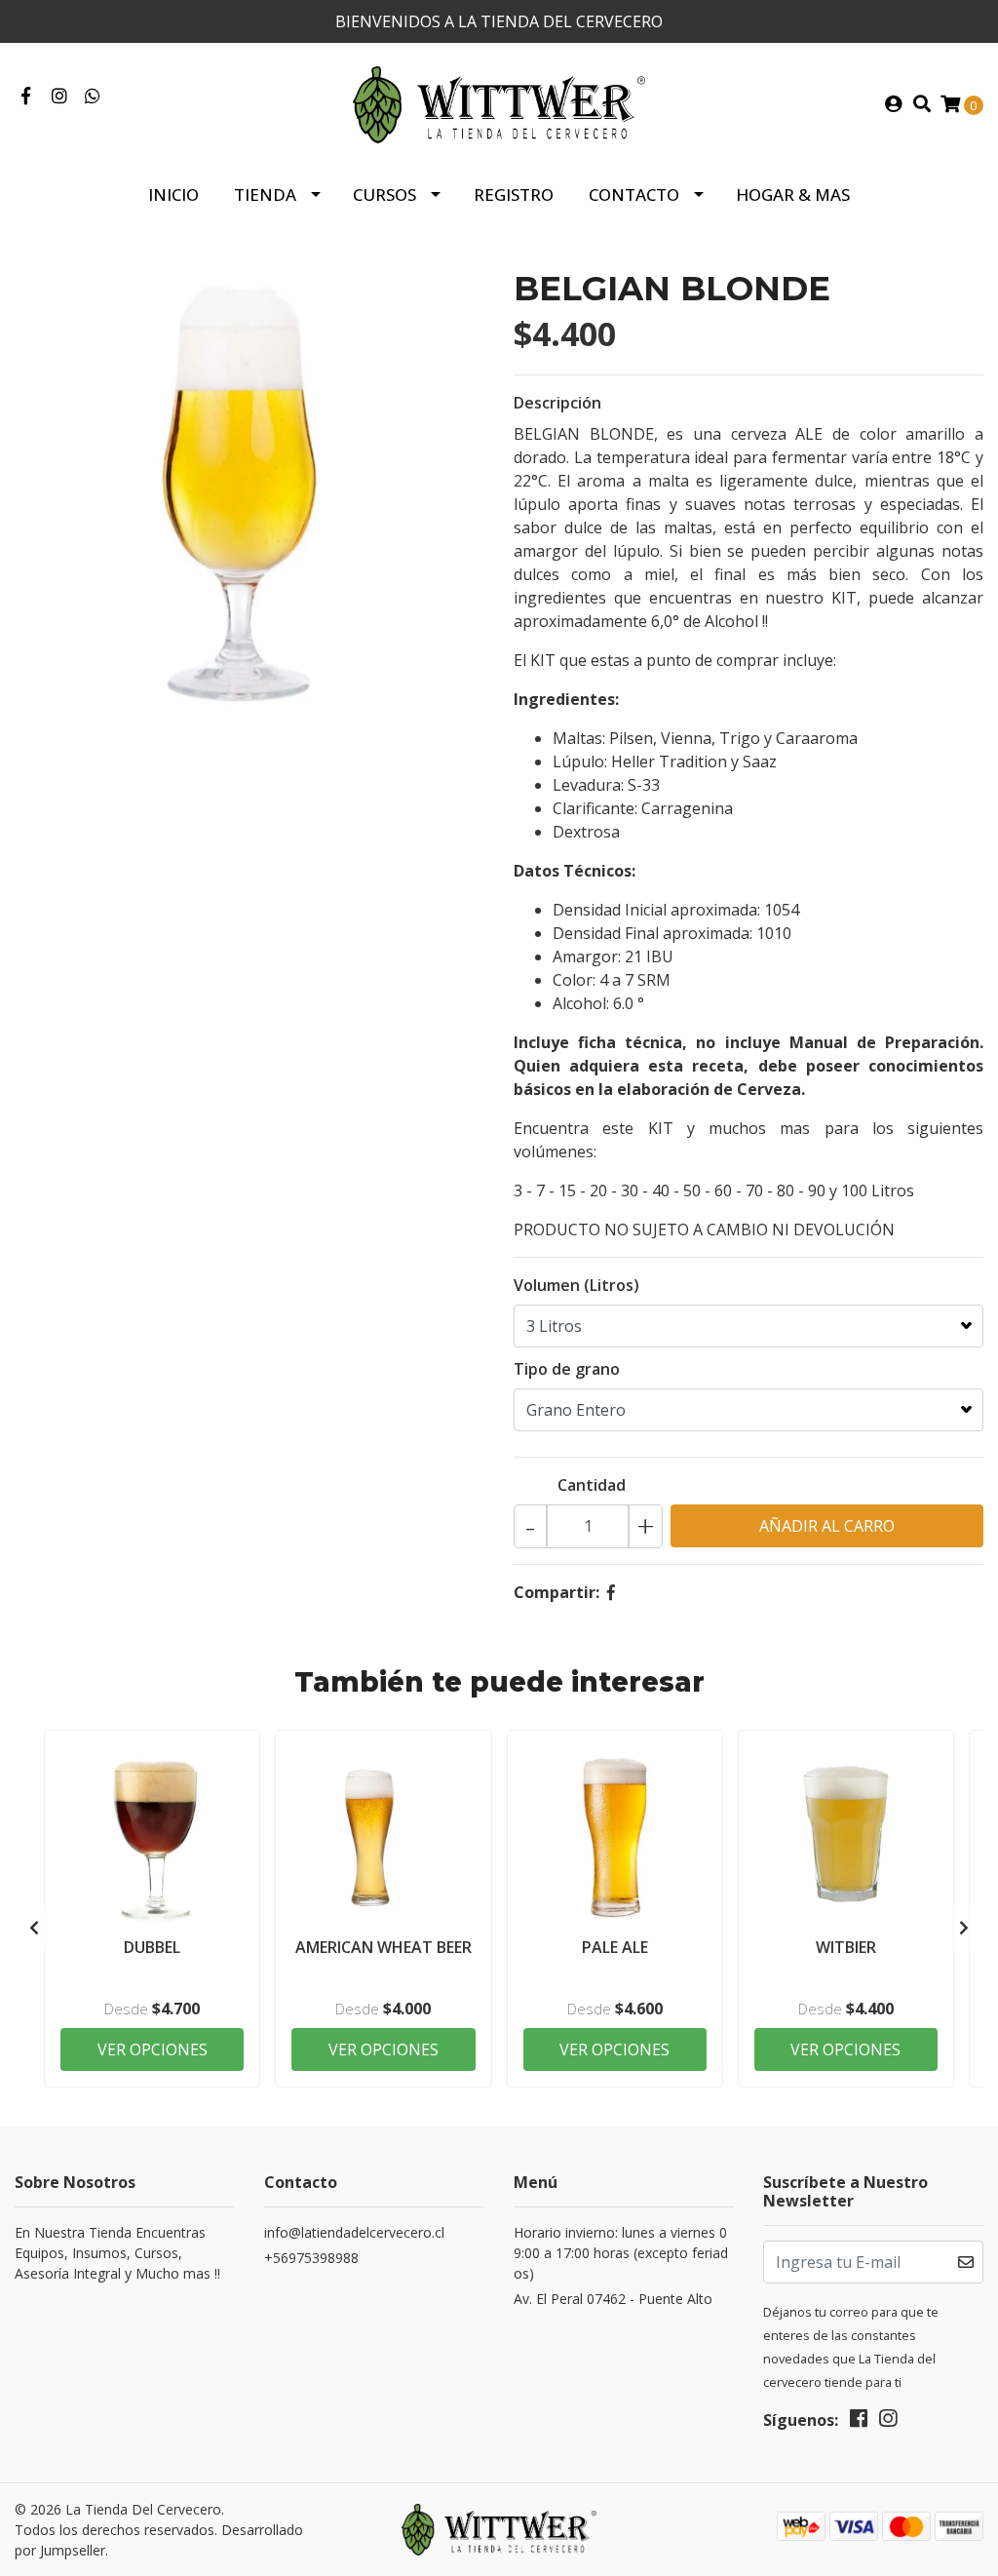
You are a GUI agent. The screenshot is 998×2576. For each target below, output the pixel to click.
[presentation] (34, 1928)
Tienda (265, 195)
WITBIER (846, 1947)
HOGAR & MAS (793, 195)
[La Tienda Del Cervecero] (499, 103)
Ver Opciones (153, 2049)
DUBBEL (152, 1947)
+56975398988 (311, 2258)
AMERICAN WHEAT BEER (384, 1947)
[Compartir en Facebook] (611, 1592)
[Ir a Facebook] (26, 97)
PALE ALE (615, 1947)
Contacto (634, 195)
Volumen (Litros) (576, 1285)
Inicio (173, 195)
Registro (514, 195)
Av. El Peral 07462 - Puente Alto (613, 2299)
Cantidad (592, 1485)
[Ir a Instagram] (60, 97)
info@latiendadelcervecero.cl (354, 2232)
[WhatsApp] (93, 97)
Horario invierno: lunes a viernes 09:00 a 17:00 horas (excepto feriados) (621, 2253)
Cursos (384, 195)
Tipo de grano (567, 1369)
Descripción (557, 403)
